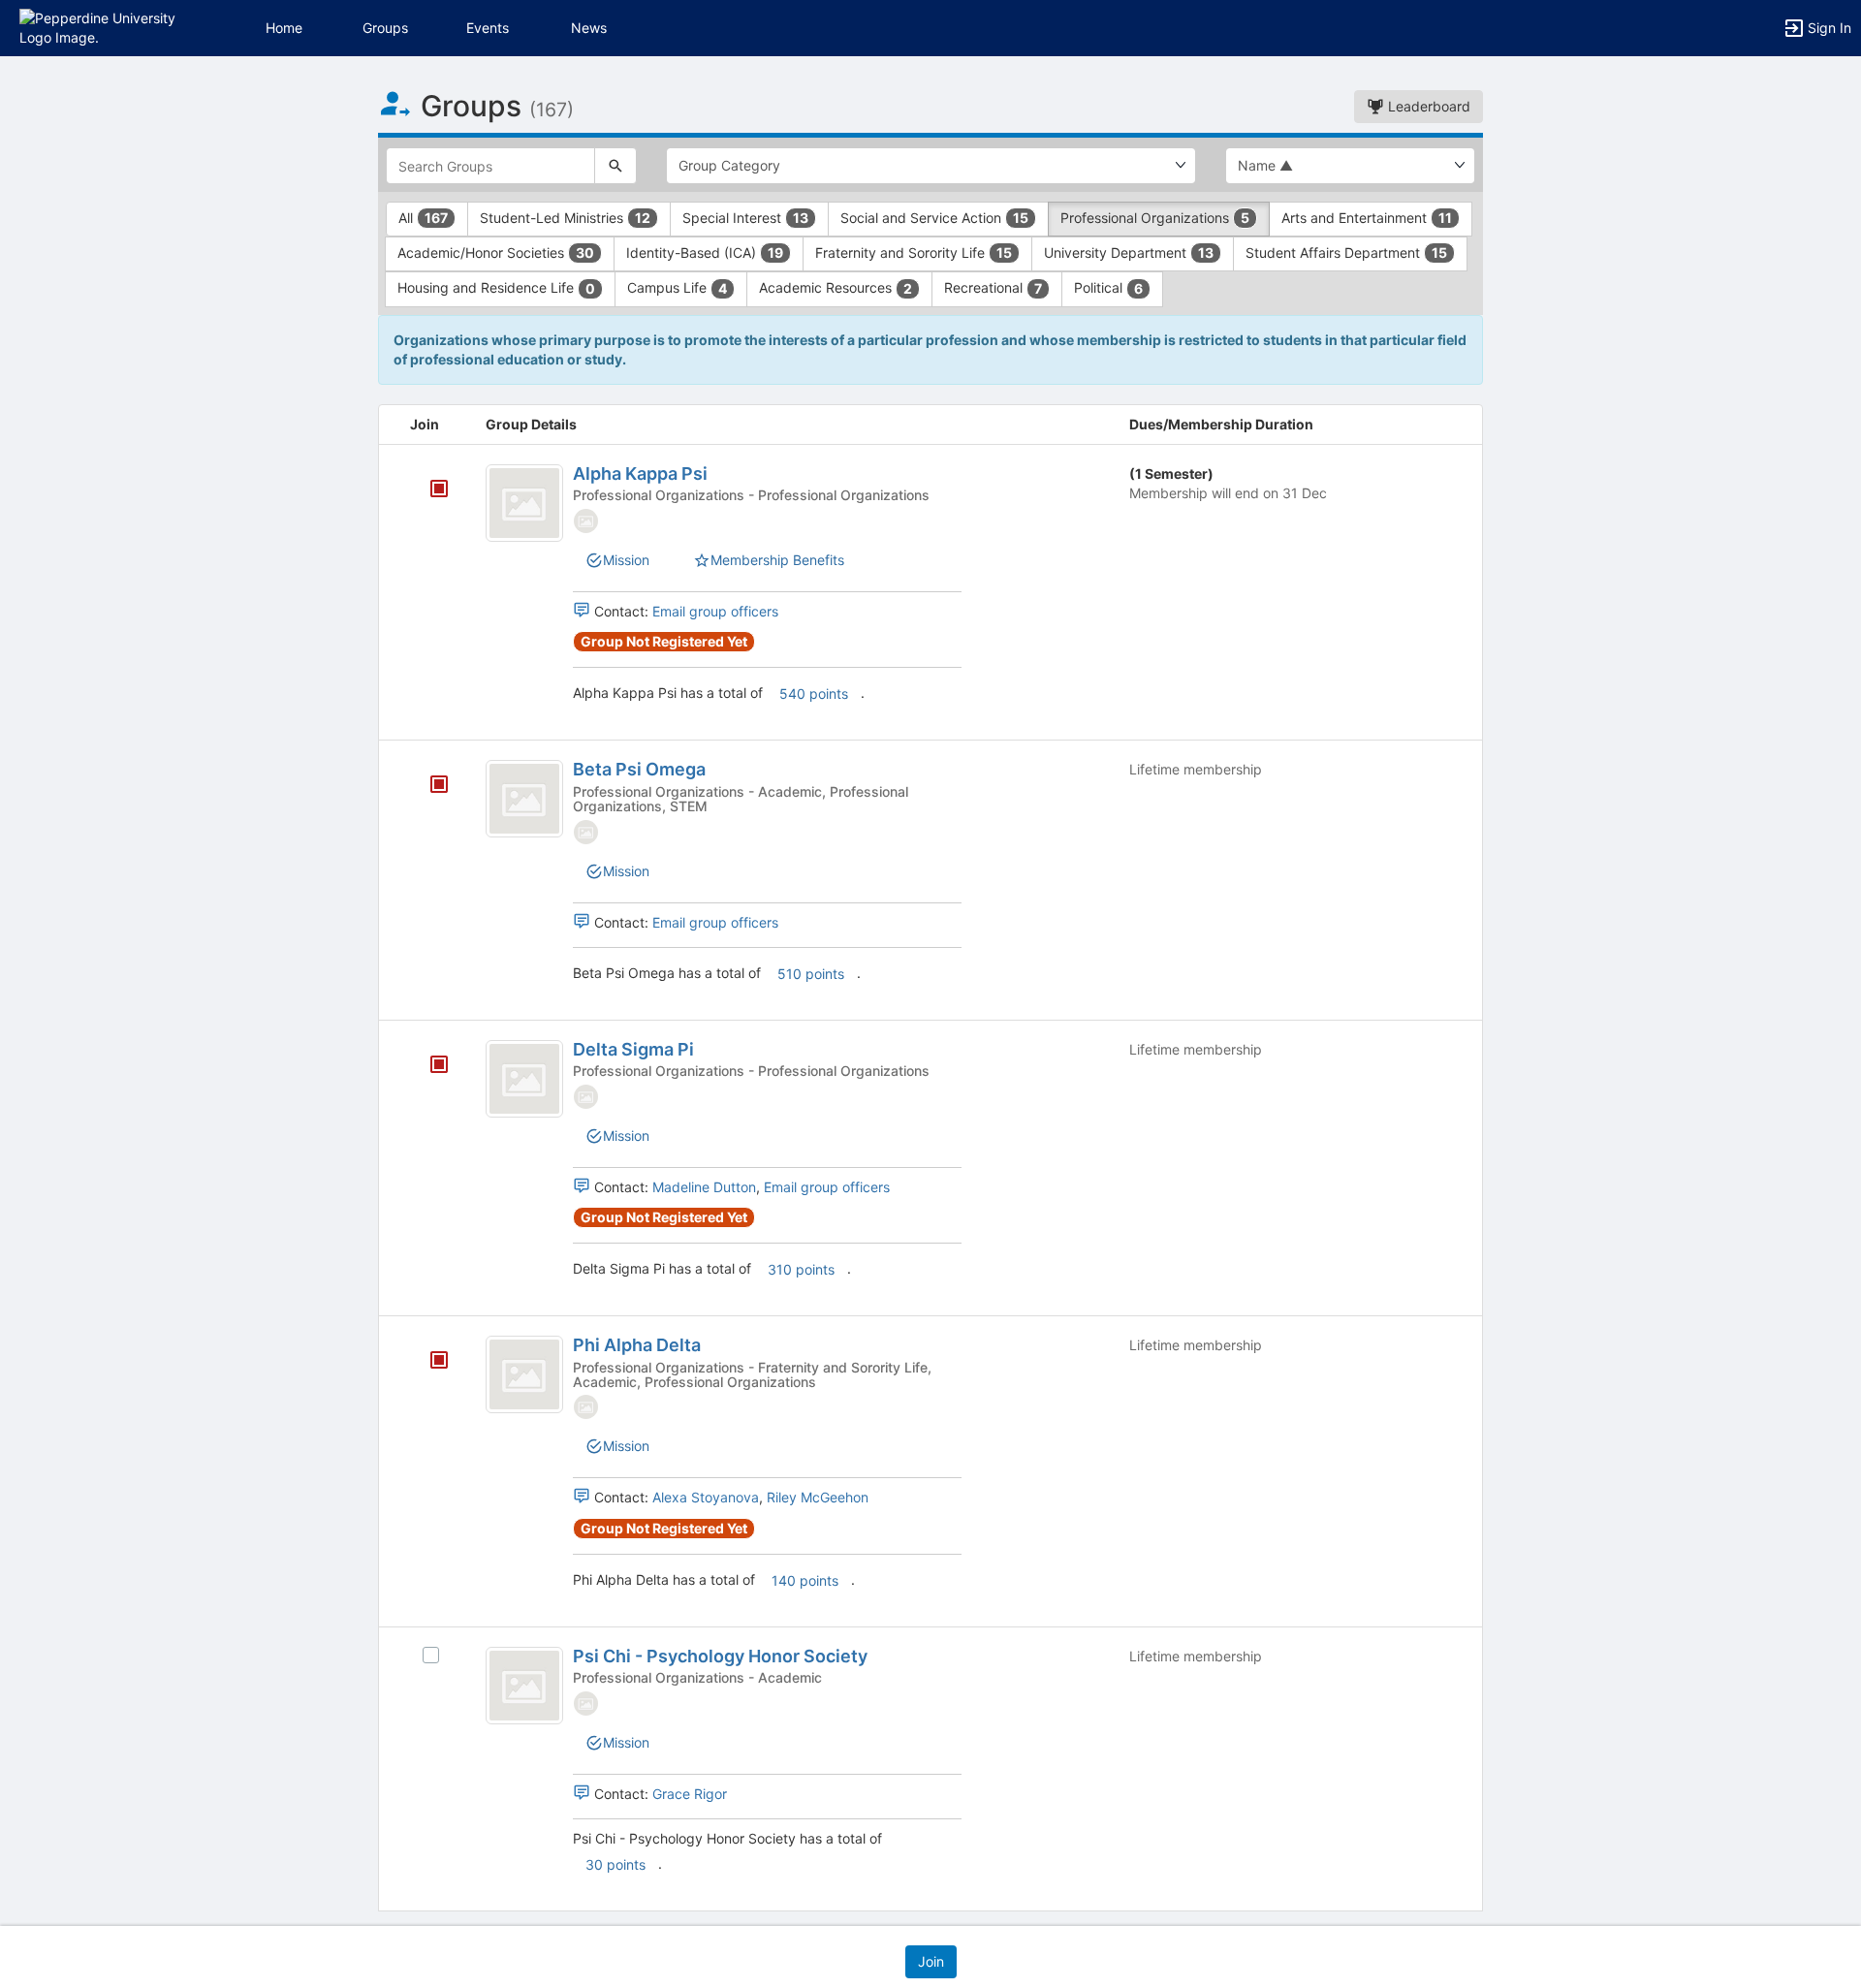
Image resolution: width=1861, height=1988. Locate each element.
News (589, 28)
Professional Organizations (1155, 218)
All (423, 218)
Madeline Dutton (704, 1187)
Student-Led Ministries (565, 218)
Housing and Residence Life (496, 287)
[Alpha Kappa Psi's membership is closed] (428, 490)
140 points (805, 1580)
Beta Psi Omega (639, 769)
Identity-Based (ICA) (705, 252)
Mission (626, 560)
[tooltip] (439, 490)
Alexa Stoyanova (706, 1497)
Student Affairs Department (1346, 252)
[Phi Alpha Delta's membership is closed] (428, 1362)
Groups (385, 28)
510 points (811, 974)
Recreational (993, 287)
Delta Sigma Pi (633, 1049)
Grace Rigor (690, 1794)
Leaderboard (1427, 106)
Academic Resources (836, 287)
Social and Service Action (934, 218)
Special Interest (745, 218)
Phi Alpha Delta (637, 1345)
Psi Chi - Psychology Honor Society (720, 1656)
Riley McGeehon (818, 1497)
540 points (814, 694)
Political (1108, 287)
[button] (99, 27)
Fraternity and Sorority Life (914, 252)
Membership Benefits (777, 560)
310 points (801, 1269)
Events (488, 28)
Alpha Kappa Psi (640, 473)
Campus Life (677, 287)
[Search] (615, 166)
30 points (615, 1864)
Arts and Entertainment (1367, 218)
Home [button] (284, 28)
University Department (1129, 252)
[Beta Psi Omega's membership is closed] (428, 786)
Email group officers (715, 611)
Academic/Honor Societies (496, 252)
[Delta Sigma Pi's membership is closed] (428, 1066)
